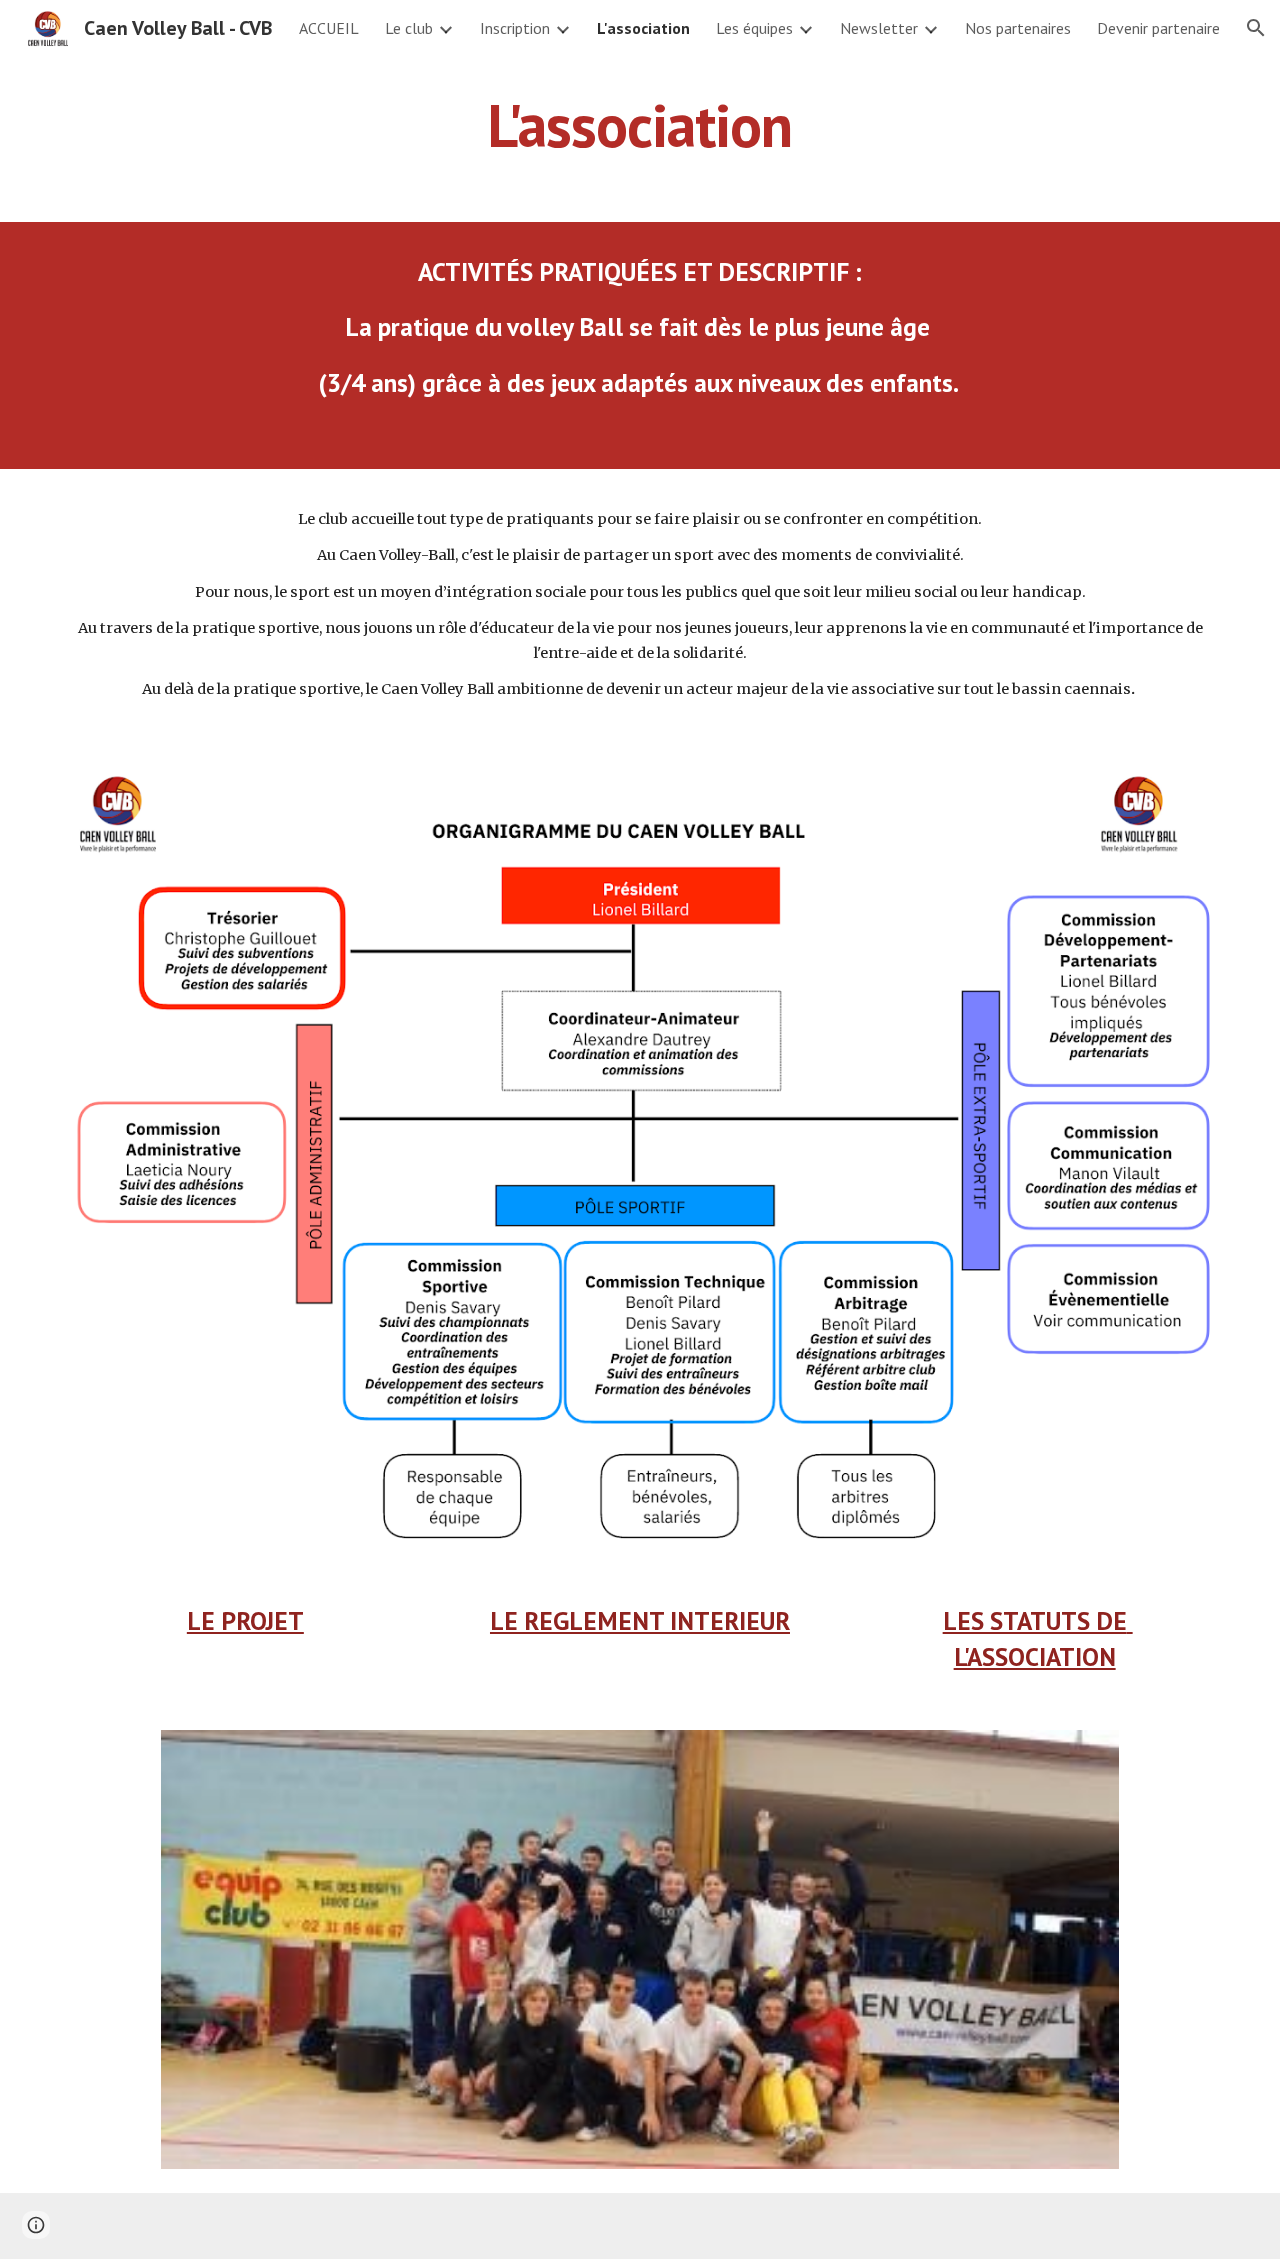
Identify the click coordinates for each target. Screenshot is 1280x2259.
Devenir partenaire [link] (1158, 28)
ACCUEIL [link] (329, 28)
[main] (639, 125)
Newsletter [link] (879, 28)
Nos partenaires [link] (1018, 28)
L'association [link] (643, 28)
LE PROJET (245, 1620)
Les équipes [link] (754, 28)
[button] (1256, 28)
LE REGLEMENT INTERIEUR (640, 1620)
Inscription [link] (515, 28)
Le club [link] (409, 28)
